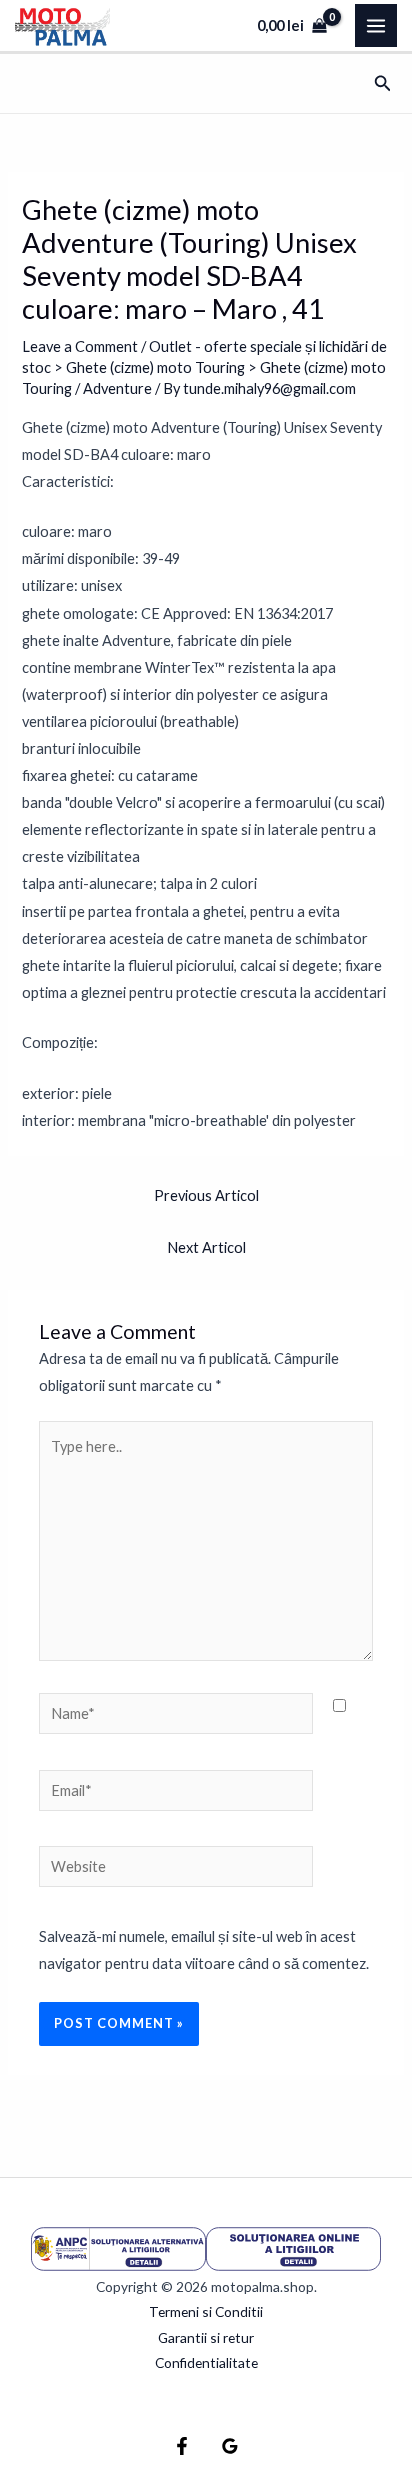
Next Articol (206, 1247)
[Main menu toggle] (376, 25)
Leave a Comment (80, 346)
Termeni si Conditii (206, 2311)
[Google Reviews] (230, 2446)
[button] (383, 83)
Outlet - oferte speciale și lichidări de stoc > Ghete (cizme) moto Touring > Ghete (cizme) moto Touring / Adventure (204, 367)
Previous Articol (206, 1195)
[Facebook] (182, 2446)
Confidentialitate (206, 2362)
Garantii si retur (206, 2337)
